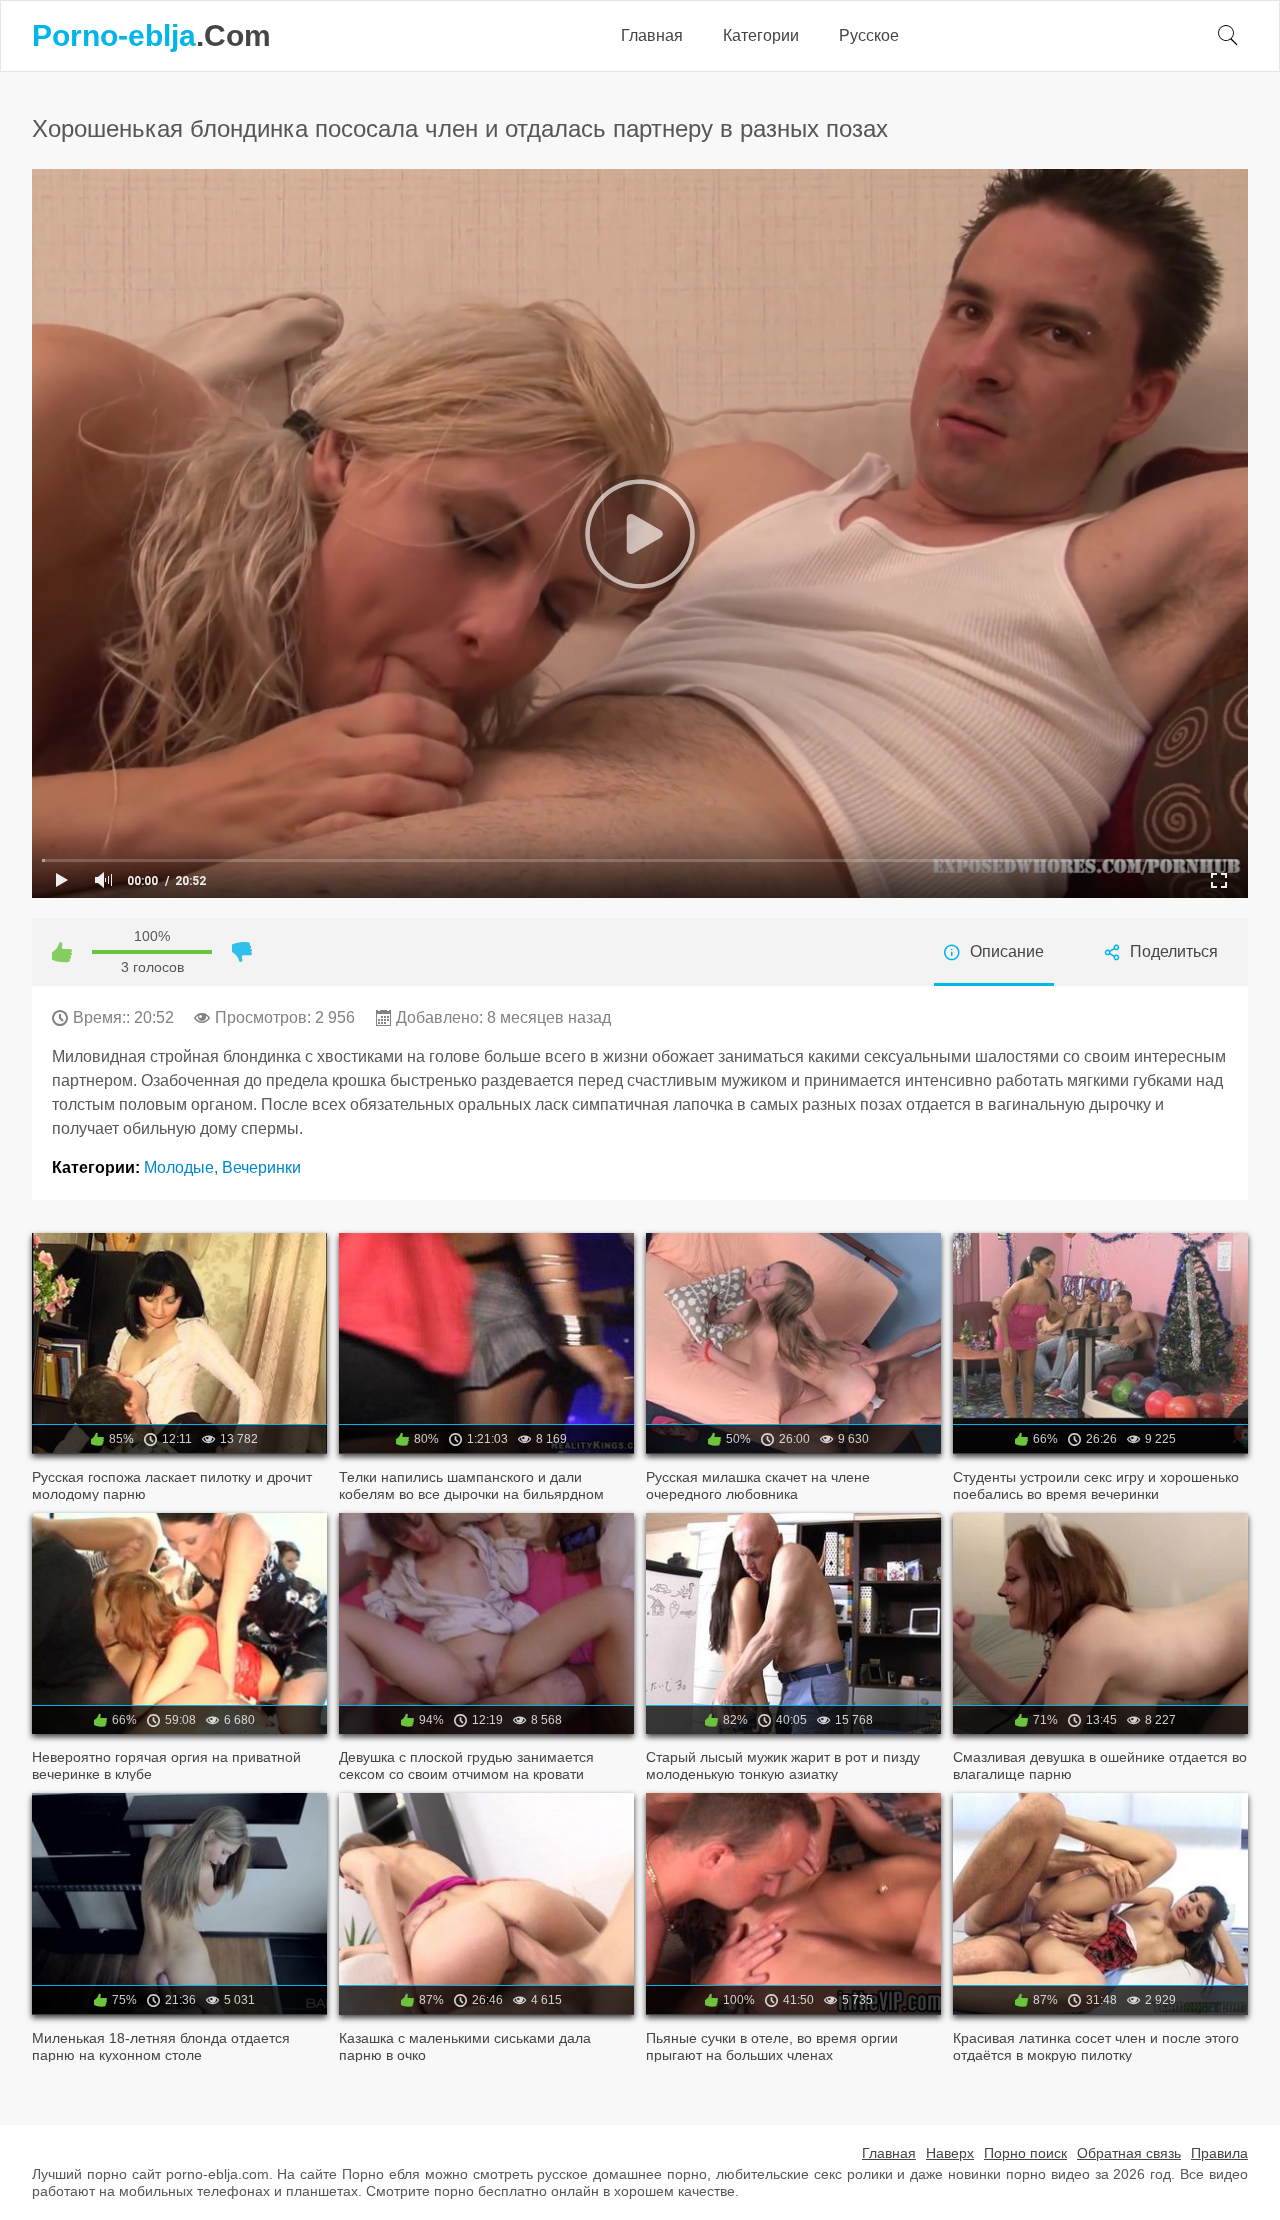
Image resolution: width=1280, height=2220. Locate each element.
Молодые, (183, 1167)
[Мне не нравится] (242, 952)
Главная (652, 35)
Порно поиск (1025, 2153)
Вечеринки (261, 1167)
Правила (1219, 2153)
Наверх (950, 2153)
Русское (869, 35)
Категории (761, 35)
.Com (151, 35)
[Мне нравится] (62, 952)
